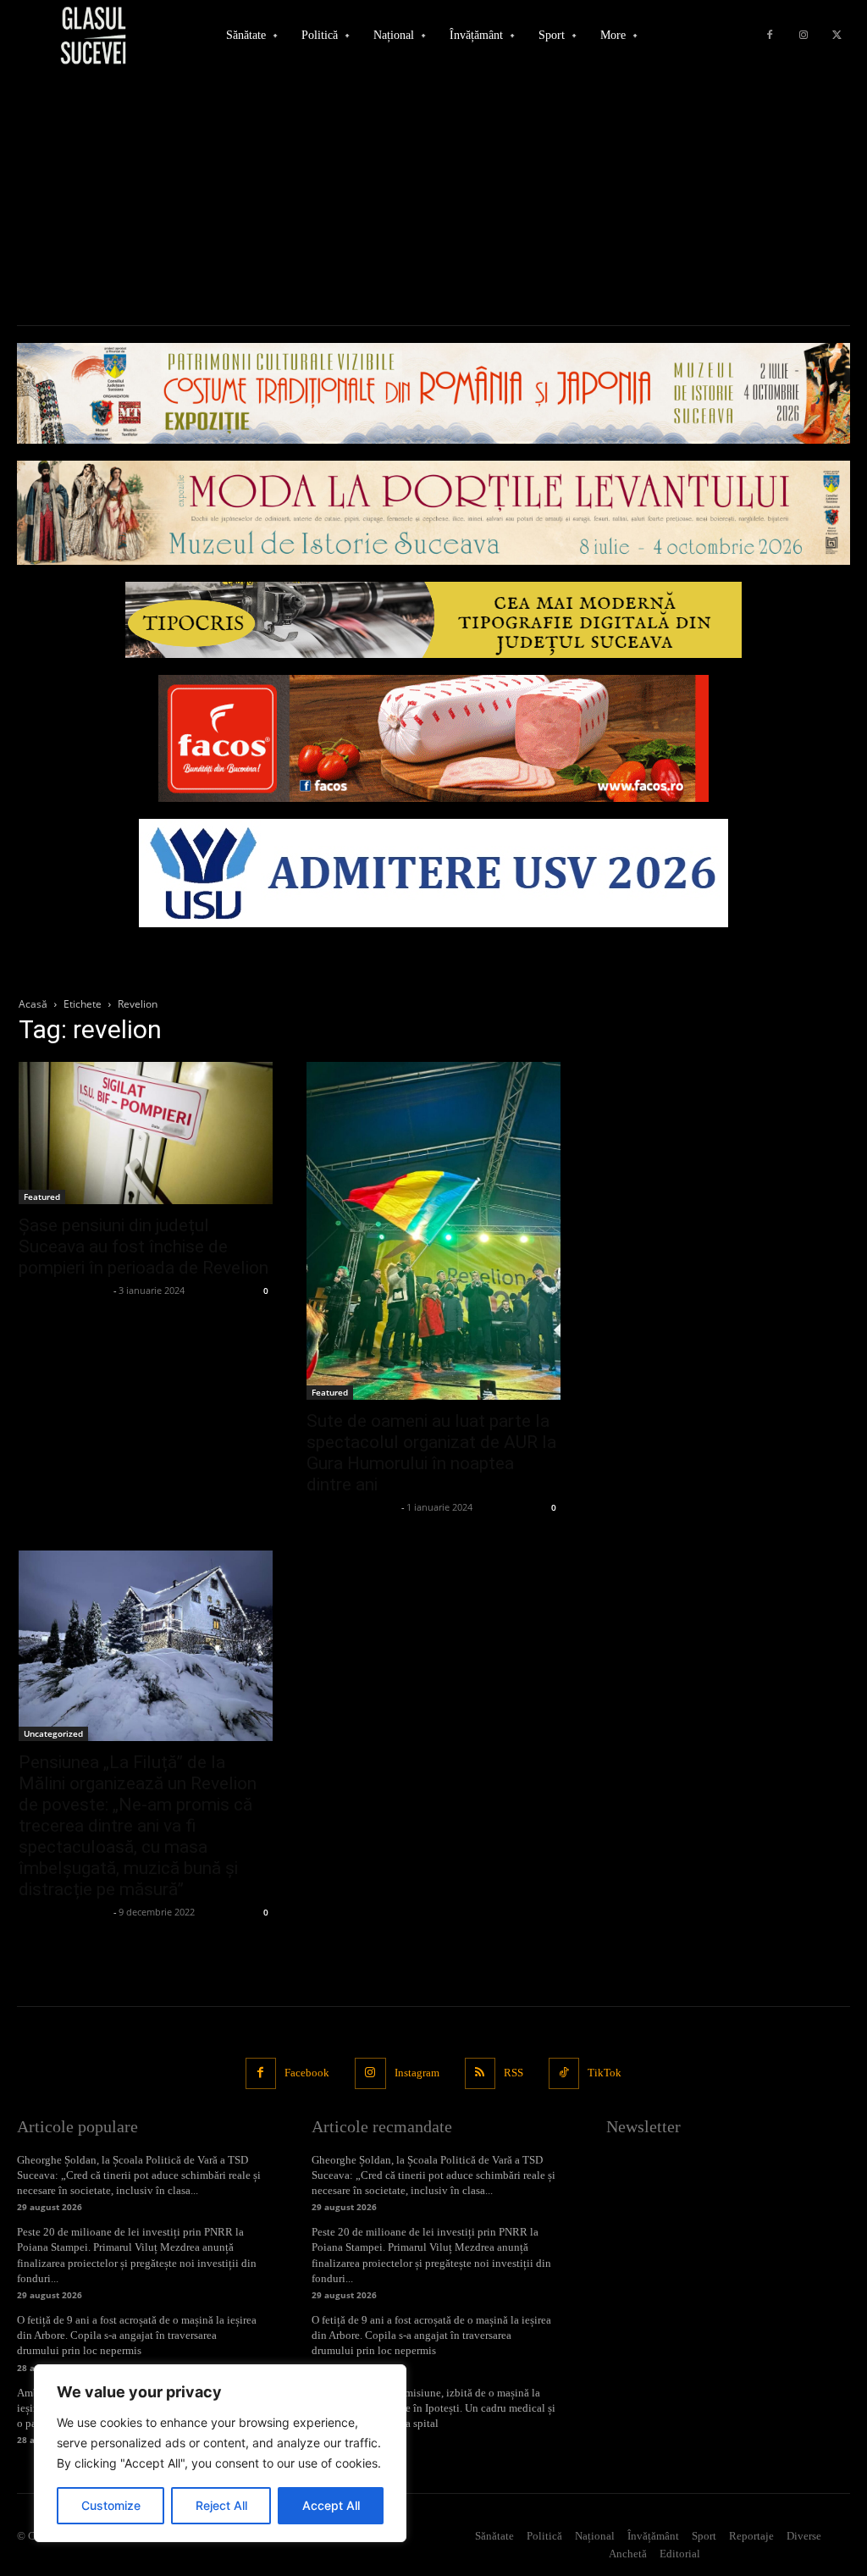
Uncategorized (53, 1733)
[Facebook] (770, 36)
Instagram (417, 2073)
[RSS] (480, 2073)
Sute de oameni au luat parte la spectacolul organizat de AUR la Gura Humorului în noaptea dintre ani (431, 1453)
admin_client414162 (64, 1290)
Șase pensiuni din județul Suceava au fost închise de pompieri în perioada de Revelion (144, 1247)
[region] (220, 2453)
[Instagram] (803, 36)
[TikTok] (564, 2073)
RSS (514, 2073)
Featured (42, 1197)
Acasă (33, 1004)
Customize (111, 2505)
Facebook (307, 2073)
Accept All (331, 2505)
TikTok (605, 2073)
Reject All (221, 2505)
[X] (837, 36)
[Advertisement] (433, 198)
